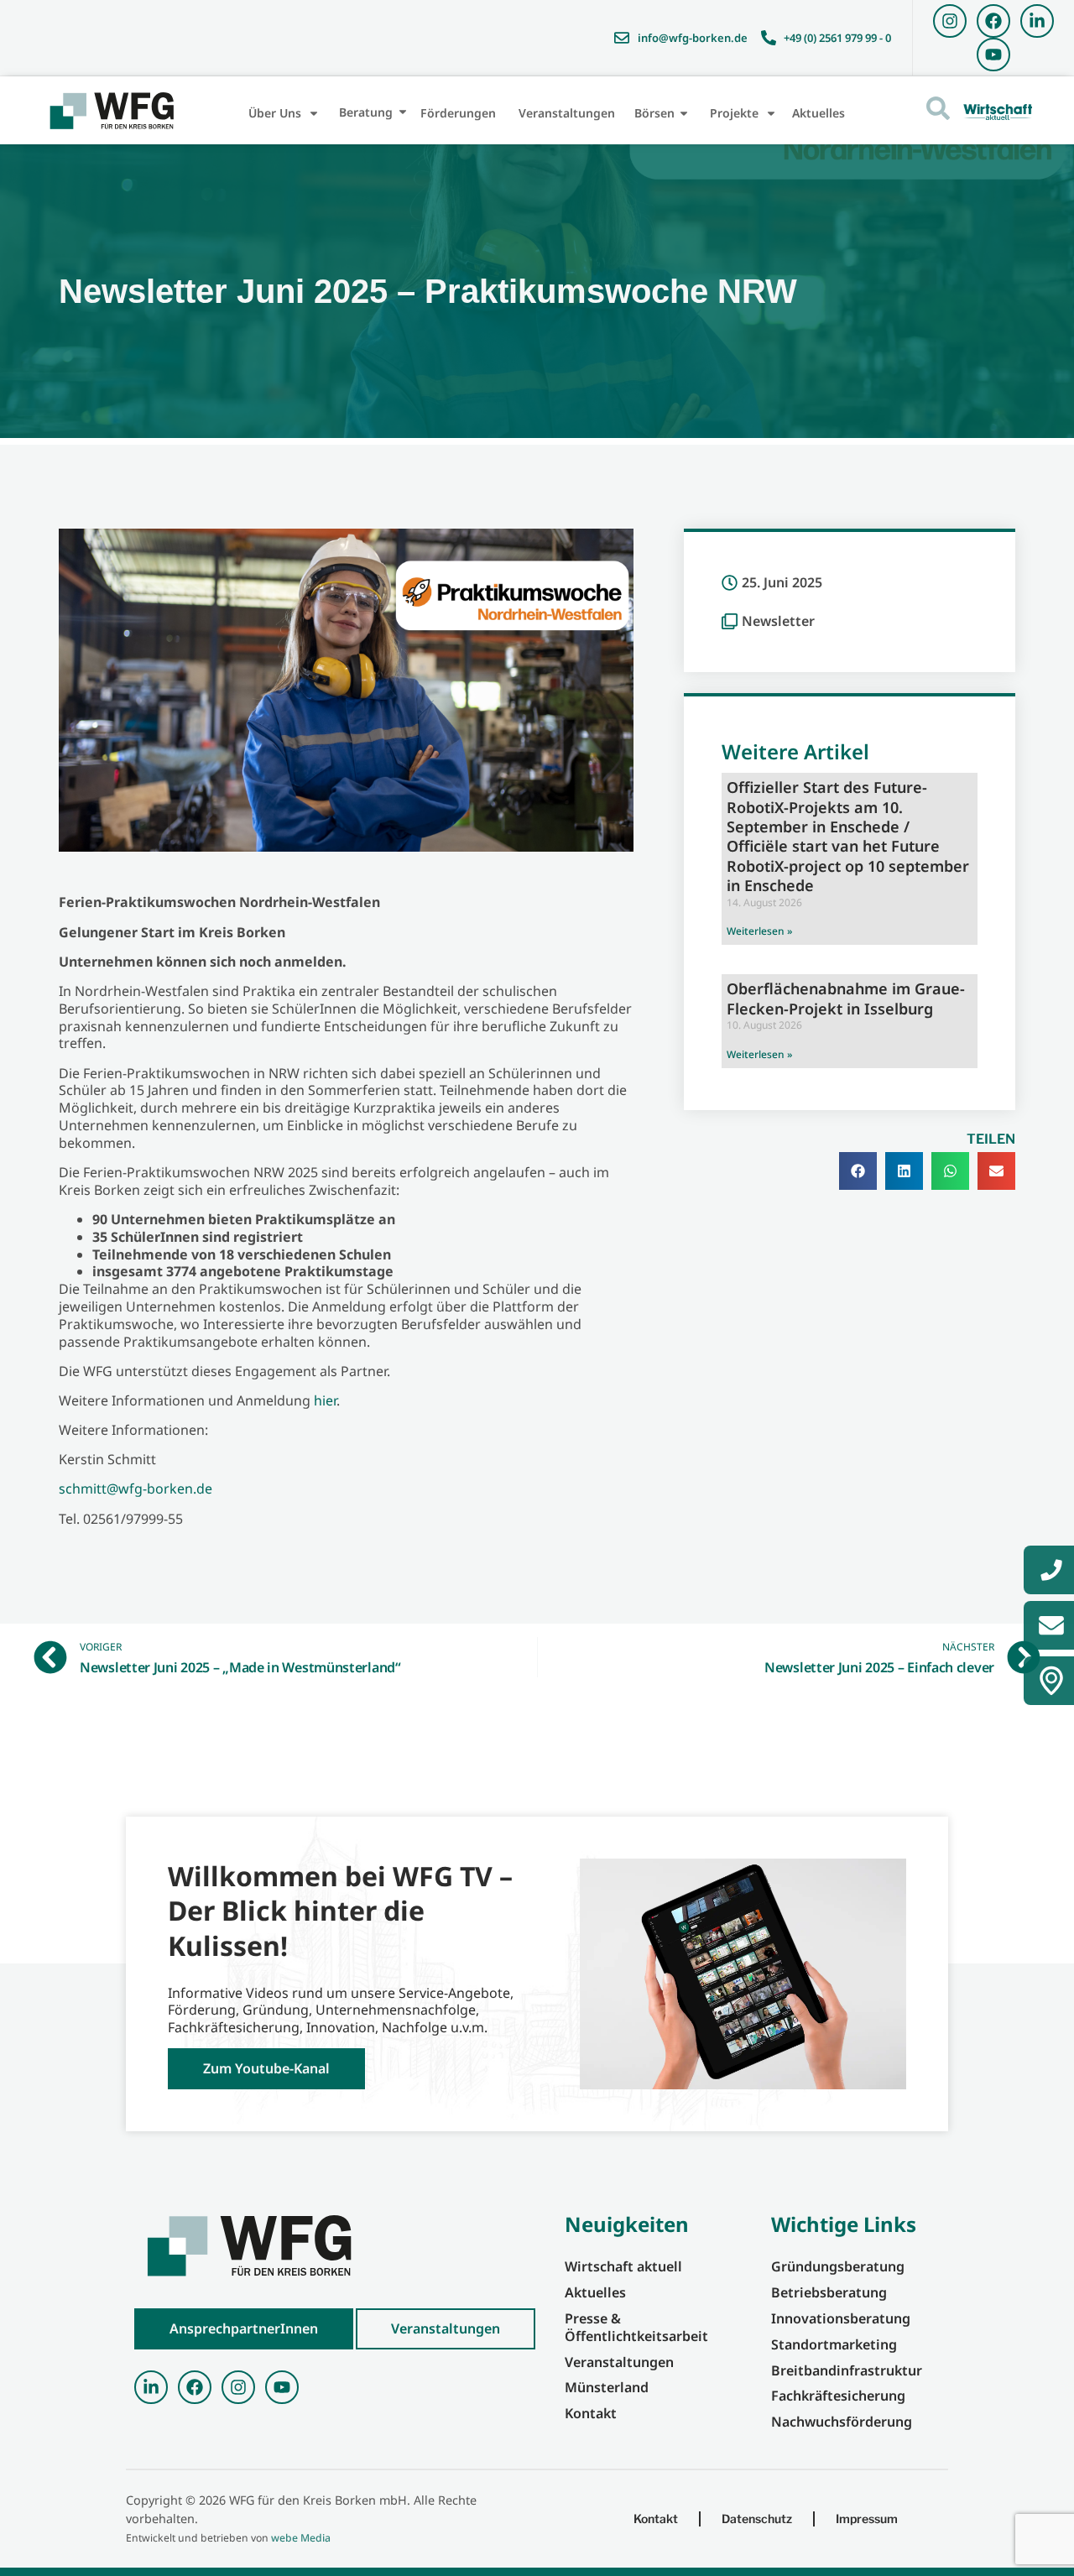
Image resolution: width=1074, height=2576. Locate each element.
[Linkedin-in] (1037, 21)
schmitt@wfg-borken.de (136, 1489)
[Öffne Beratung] (403, 112)
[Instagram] (950, 21)
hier (325, 1400)
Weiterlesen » (759, 931)
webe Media (301, 2538)
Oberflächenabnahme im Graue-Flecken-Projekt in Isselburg (846, 998)
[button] (858, 1171)
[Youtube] (993, 55)
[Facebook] (993, 21)
